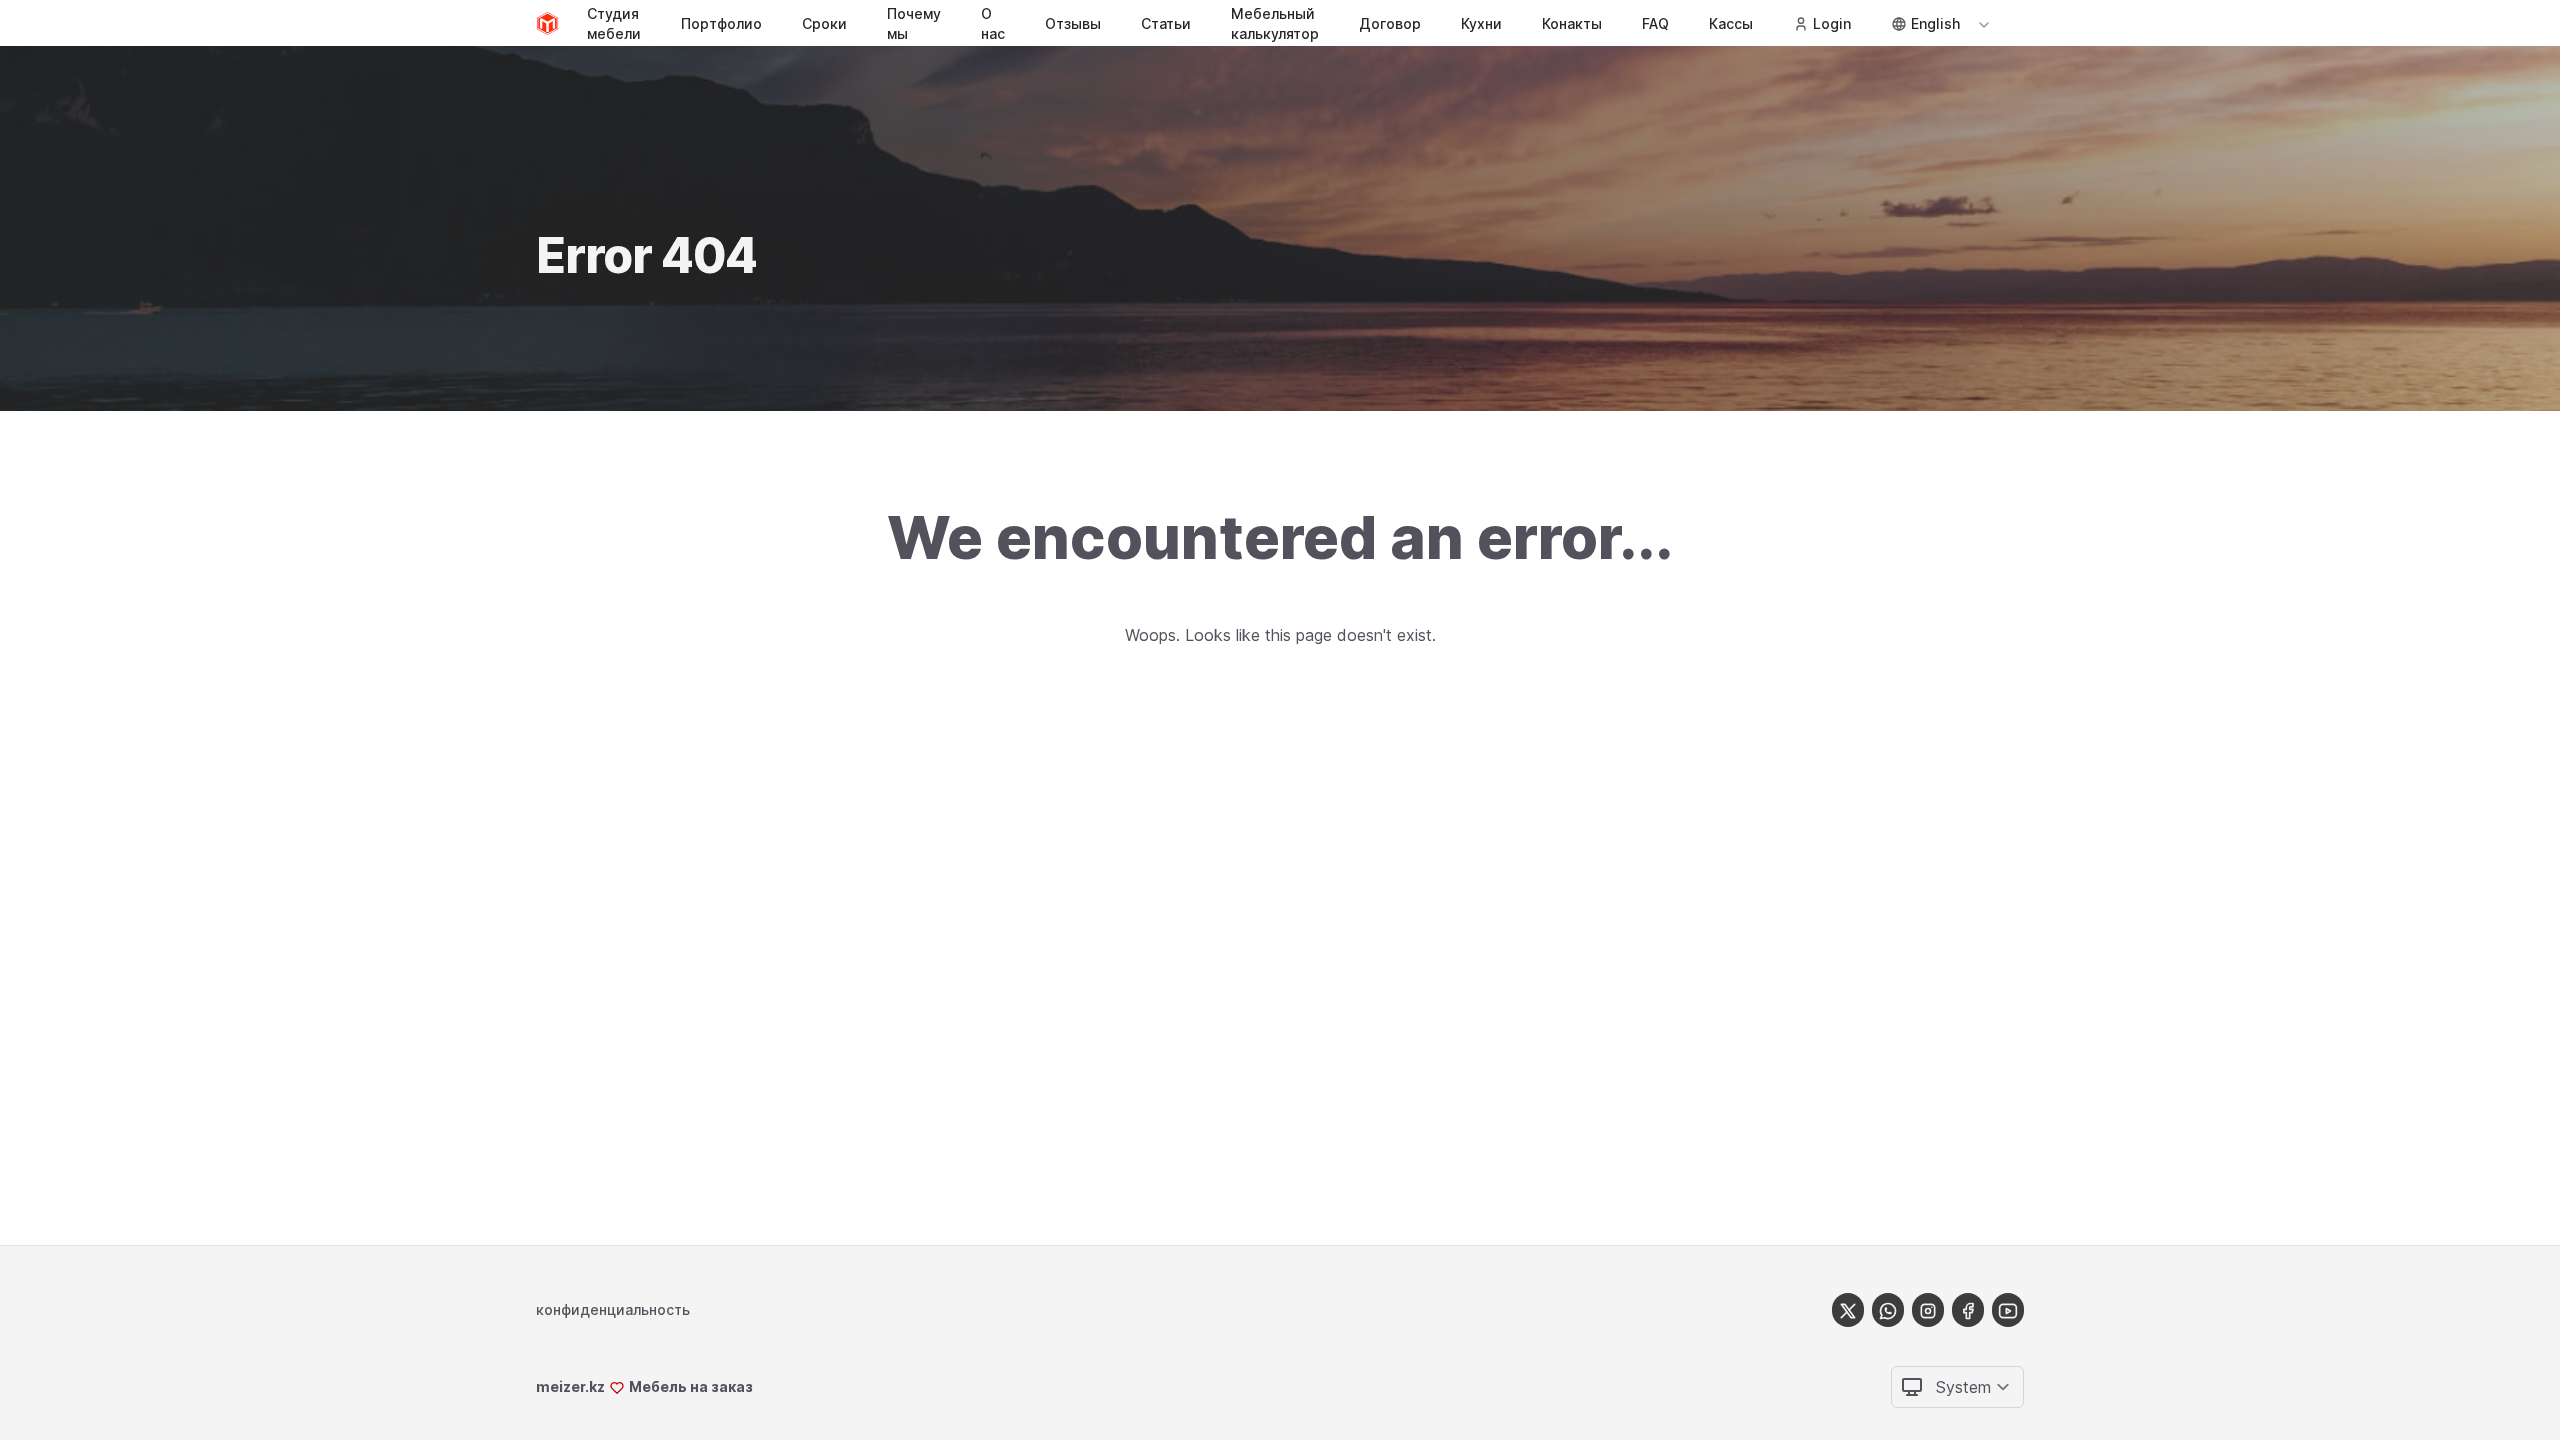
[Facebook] (1968, 1309)
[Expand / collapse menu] (1982, 24)
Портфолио (721, 23)
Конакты (1572, 23)
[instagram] (1928, 1309)
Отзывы (1073, 23)
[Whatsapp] (1888, 1309)
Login (1832, 23)
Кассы (1731, 23)
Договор (1390, 23)
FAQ (1655, 23)
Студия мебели (614, 23)
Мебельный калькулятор (1275, 23)
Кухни (1481, 23)
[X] (1848, 1309)
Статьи (1166, 23)
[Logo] (547, 23)
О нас (993, 23)
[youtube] (2008, 1309)
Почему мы (914, 23)
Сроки (824, 23)
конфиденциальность (613, 1309)
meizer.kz (570, 1386)
